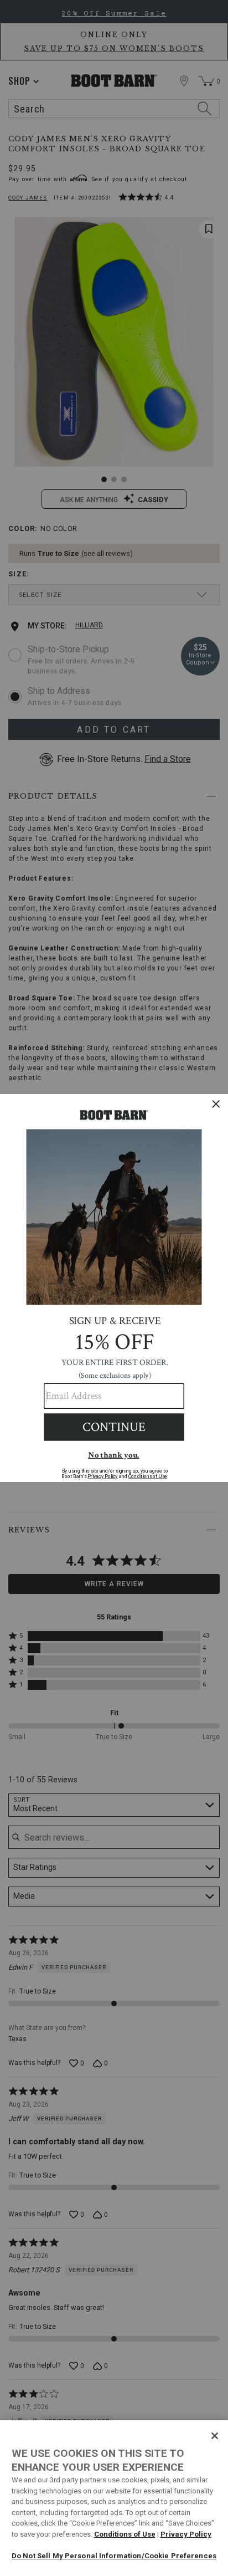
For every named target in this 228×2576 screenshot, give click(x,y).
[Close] (215, 2436)
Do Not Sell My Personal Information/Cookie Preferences (114, 2556)
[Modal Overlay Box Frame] (114, 1288)
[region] (114, 2498)
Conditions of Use (125, 2534)
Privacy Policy (186, 2534)
